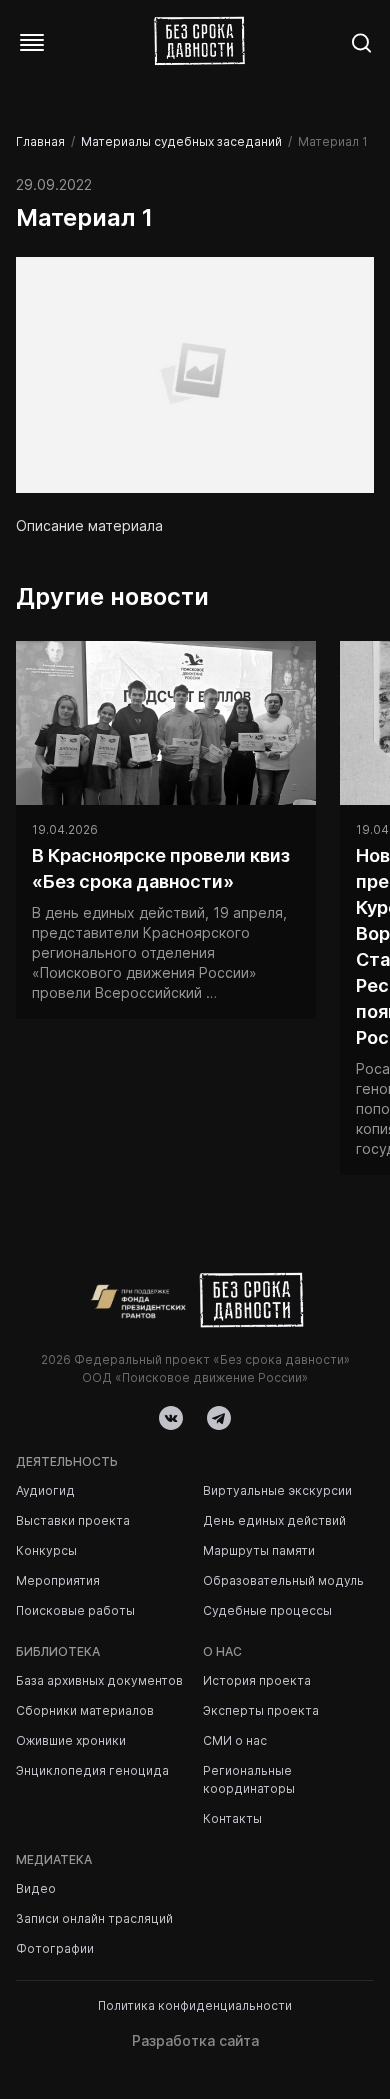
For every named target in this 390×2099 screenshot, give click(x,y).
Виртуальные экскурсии (277, 1490)
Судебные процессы (267, 1610)
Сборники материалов (85, 1710)
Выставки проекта (73, 1520)
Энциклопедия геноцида (92, 1770)
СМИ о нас (235, 1740)
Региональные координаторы (249, 1779)
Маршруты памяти (259, 1550)
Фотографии (55, 1948)
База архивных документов (99, 1680)
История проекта (257, 1680)
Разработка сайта (195, 2040)
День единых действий (274, 1520)
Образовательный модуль (283, 1580)
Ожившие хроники (71, 1740)
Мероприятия (58, 1580)
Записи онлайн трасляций (94, 1918)
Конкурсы (46, 1550)
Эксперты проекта (261, 1710)
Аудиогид (45, 1490)
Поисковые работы (75, 1610)
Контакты (232, 1818)
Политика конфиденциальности (195, 2005)
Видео (36, 1888)
